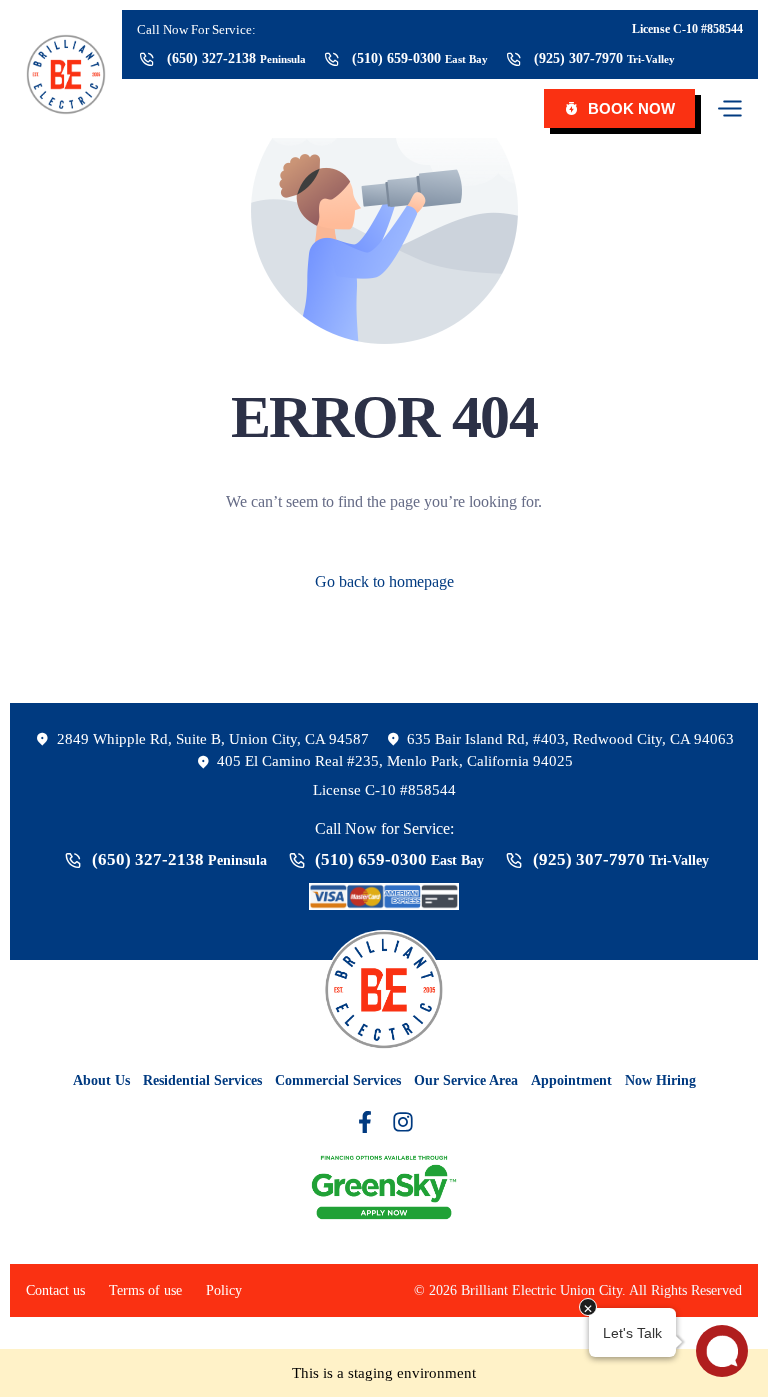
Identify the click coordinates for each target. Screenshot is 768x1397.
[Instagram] (403, 1122)
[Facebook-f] (365, 1122)
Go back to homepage (384, 581)
